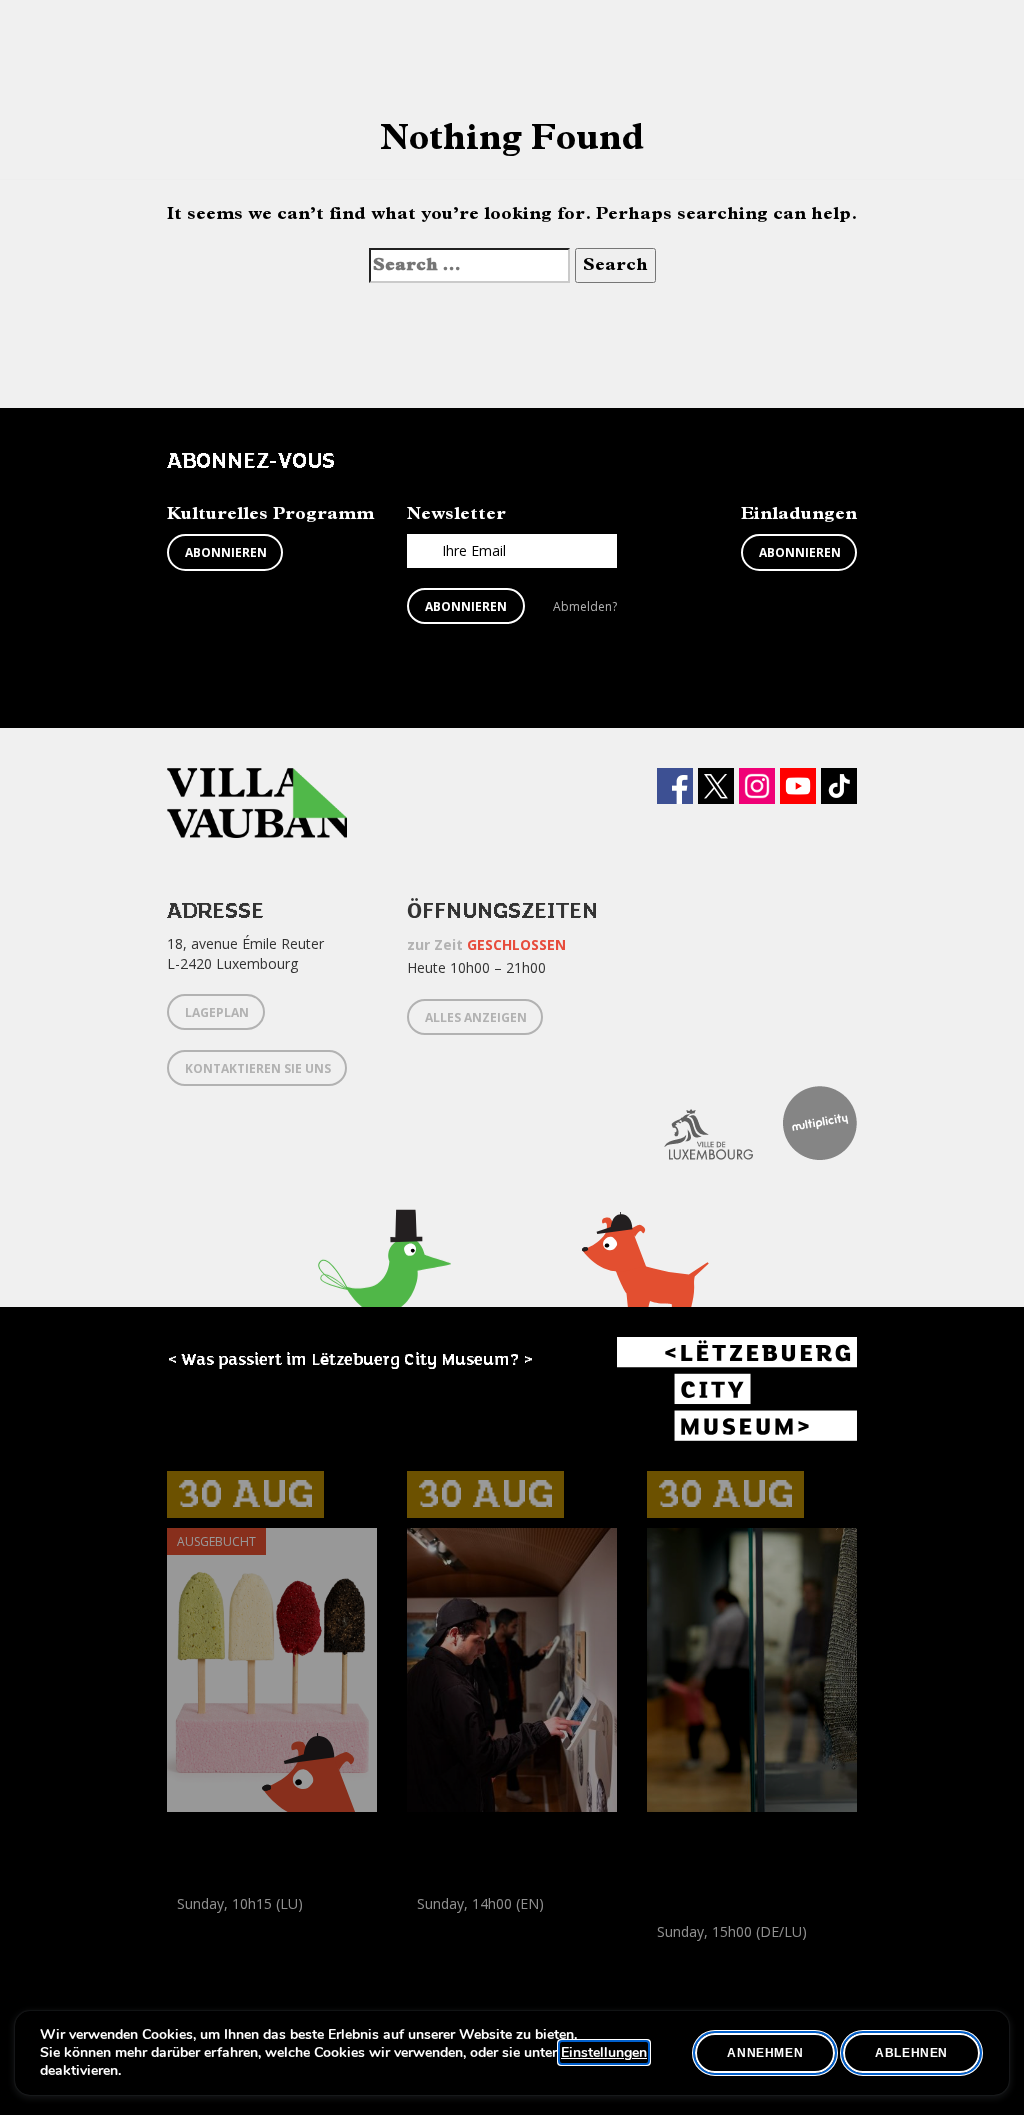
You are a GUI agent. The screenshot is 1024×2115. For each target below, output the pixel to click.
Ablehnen (911, 2053)
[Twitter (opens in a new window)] (716, 786)
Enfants (244, 1948)
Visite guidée (748, 1954)
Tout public (798, 1976)
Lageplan (217, 1012)
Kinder (191, 1948)
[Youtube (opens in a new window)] (798, 786)
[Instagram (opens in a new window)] (757, 786)
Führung (433, 1926)
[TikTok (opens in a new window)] (839, 786)
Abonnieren (226, 552)
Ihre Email (474, 550)
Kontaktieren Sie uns (258, 1068)
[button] (384, 1292)
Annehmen (765, 2053)
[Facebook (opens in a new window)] (675, 786)
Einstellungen (604, 2053)
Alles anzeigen (476, 1017)
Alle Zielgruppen (462, 1948)
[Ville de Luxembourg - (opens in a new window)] (693, 1123)
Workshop (200, 1926)
